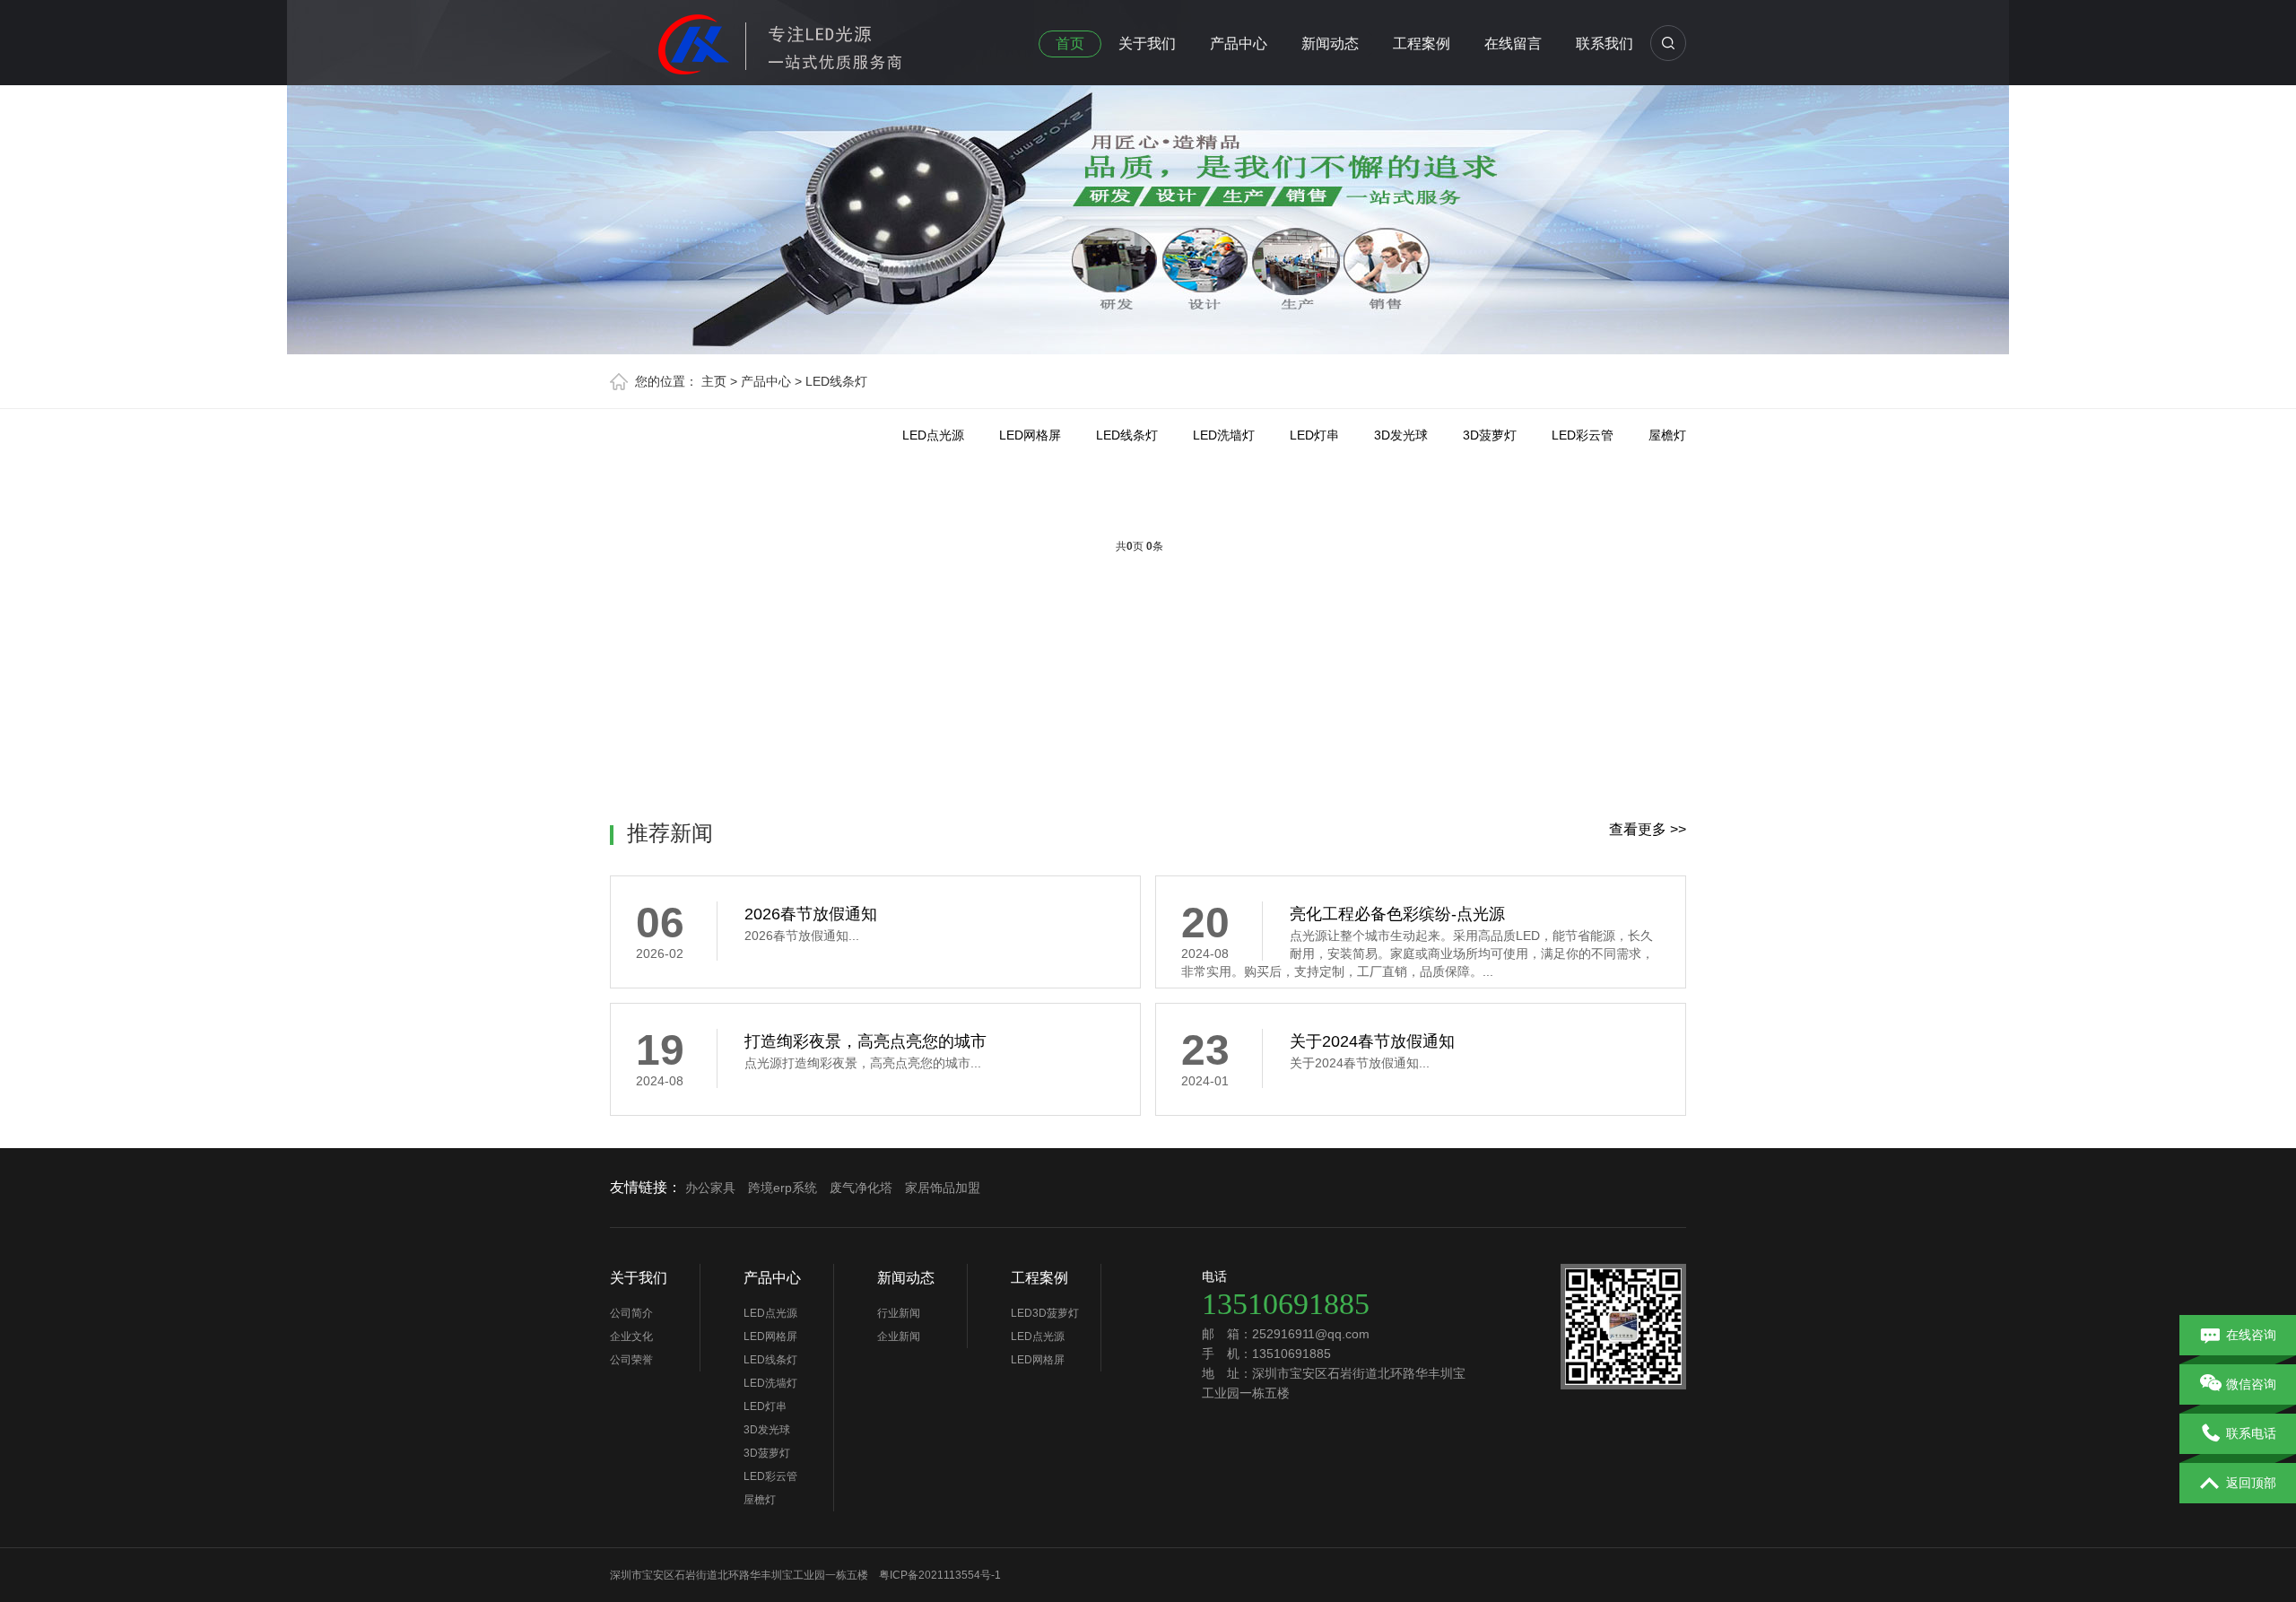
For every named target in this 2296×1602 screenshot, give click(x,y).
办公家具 (710, 1188)
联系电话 (2251, 1433)
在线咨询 (2251, 1335)
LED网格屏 (1030, 435)
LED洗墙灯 (1224, 435)
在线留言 (1513, 44)
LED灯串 (1314, 435)
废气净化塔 (861, 1188)
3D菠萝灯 (1490, 435)
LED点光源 (933, 435)
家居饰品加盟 (943, 1188)
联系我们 (1605, 44)
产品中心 (1239, 44)
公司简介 (631, 1313)
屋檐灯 (1667, 435)
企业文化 (631, 1336)
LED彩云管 (1583, 435)
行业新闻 (899, 1313)
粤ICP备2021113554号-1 (940, 1575)
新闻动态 (1330, 44)
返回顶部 (2251, 1483)
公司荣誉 (631, 1360)
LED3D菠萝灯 (1045, 1313)
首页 (1070, 44)
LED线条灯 (836, 381)
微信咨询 (2251, 1384)
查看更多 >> (1648, 829)
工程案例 (1422, 44)
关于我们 (1147, 44)
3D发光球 (1401, 435)
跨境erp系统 (783, 1188)
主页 (714, 381)
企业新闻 (899, 1336)
